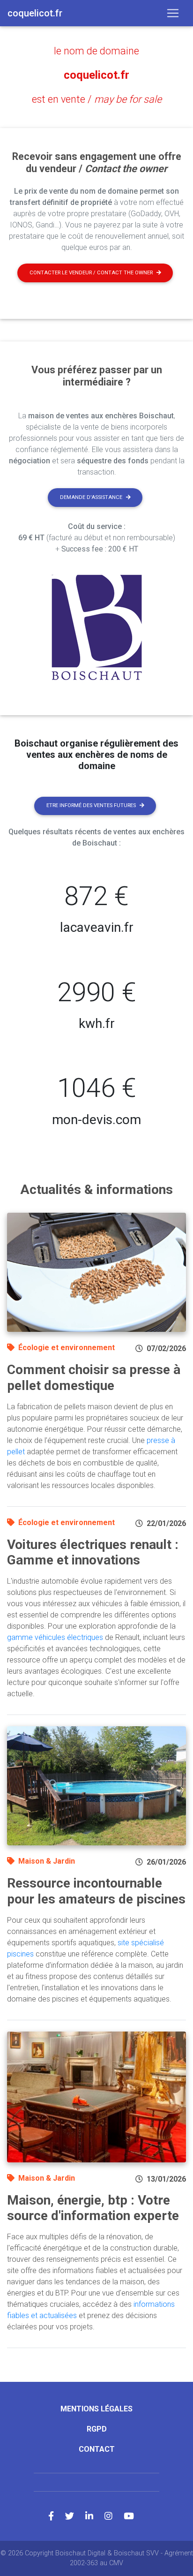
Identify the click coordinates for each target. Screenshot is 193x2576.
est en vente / (97, 99)
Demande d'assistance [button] (91, 497)
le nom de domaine (96, 51)
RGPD (97, 2429)
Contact (97, 2449)
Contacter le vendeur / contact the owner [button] (91, 273)
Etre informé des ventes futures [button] (91, 805)
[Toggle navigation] (173, 13)
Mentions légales (96, 2409)
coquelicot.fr (96, 75)
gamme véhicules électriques (55, 1637)
